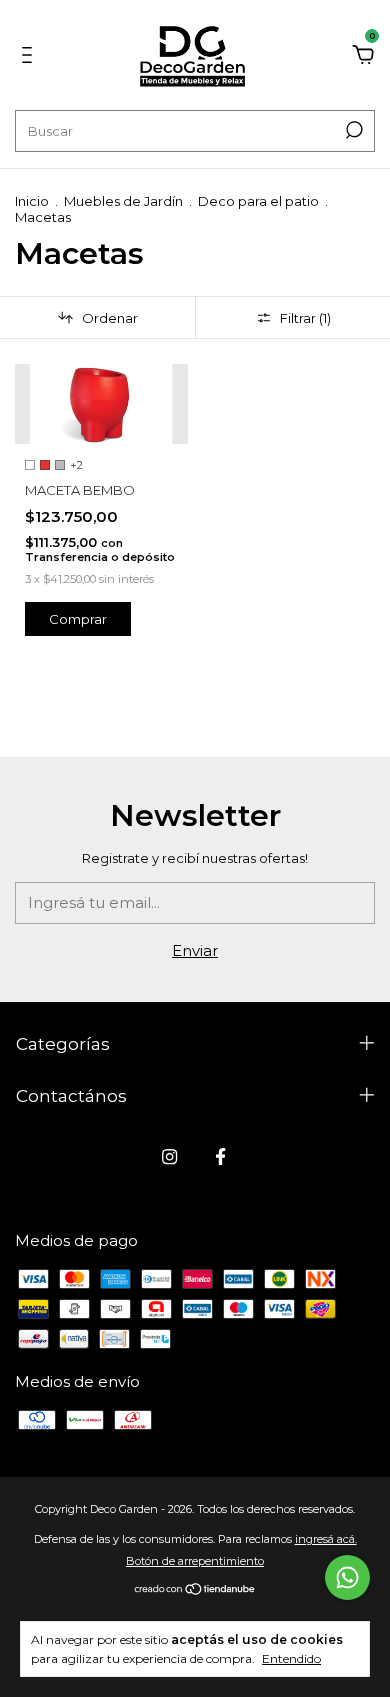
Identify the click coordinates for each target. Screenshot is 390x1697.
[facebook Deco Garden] (220, 1156)
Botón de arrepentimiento (195, 1561)
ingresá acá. (326, 1539)
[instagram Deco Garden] (169, 1156)
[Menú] (30, 57)
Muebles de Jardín (123, 201)
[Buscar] (352, 130)
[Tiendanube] (195, 1590)
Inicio (32, 201)
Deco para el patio (258, 201)
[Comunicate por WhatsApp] (347, 1577)
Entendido (291, 1658)
